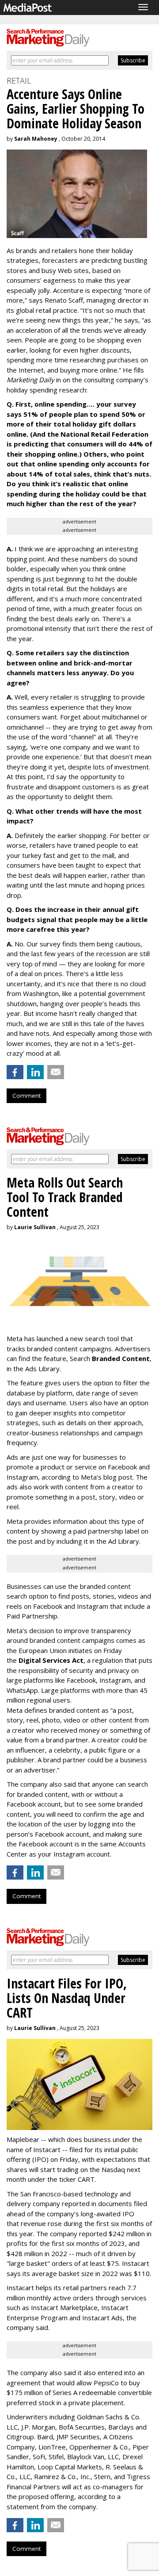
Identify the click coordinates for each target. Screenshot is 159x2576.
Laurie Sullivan (35, 1227)
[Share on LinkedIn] (35, 1072)
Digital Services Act (51, 1660)
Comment (26, 1096)
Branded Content (121, 1358)
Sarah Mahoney (36, 139)
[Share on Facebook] (15, 1072)
